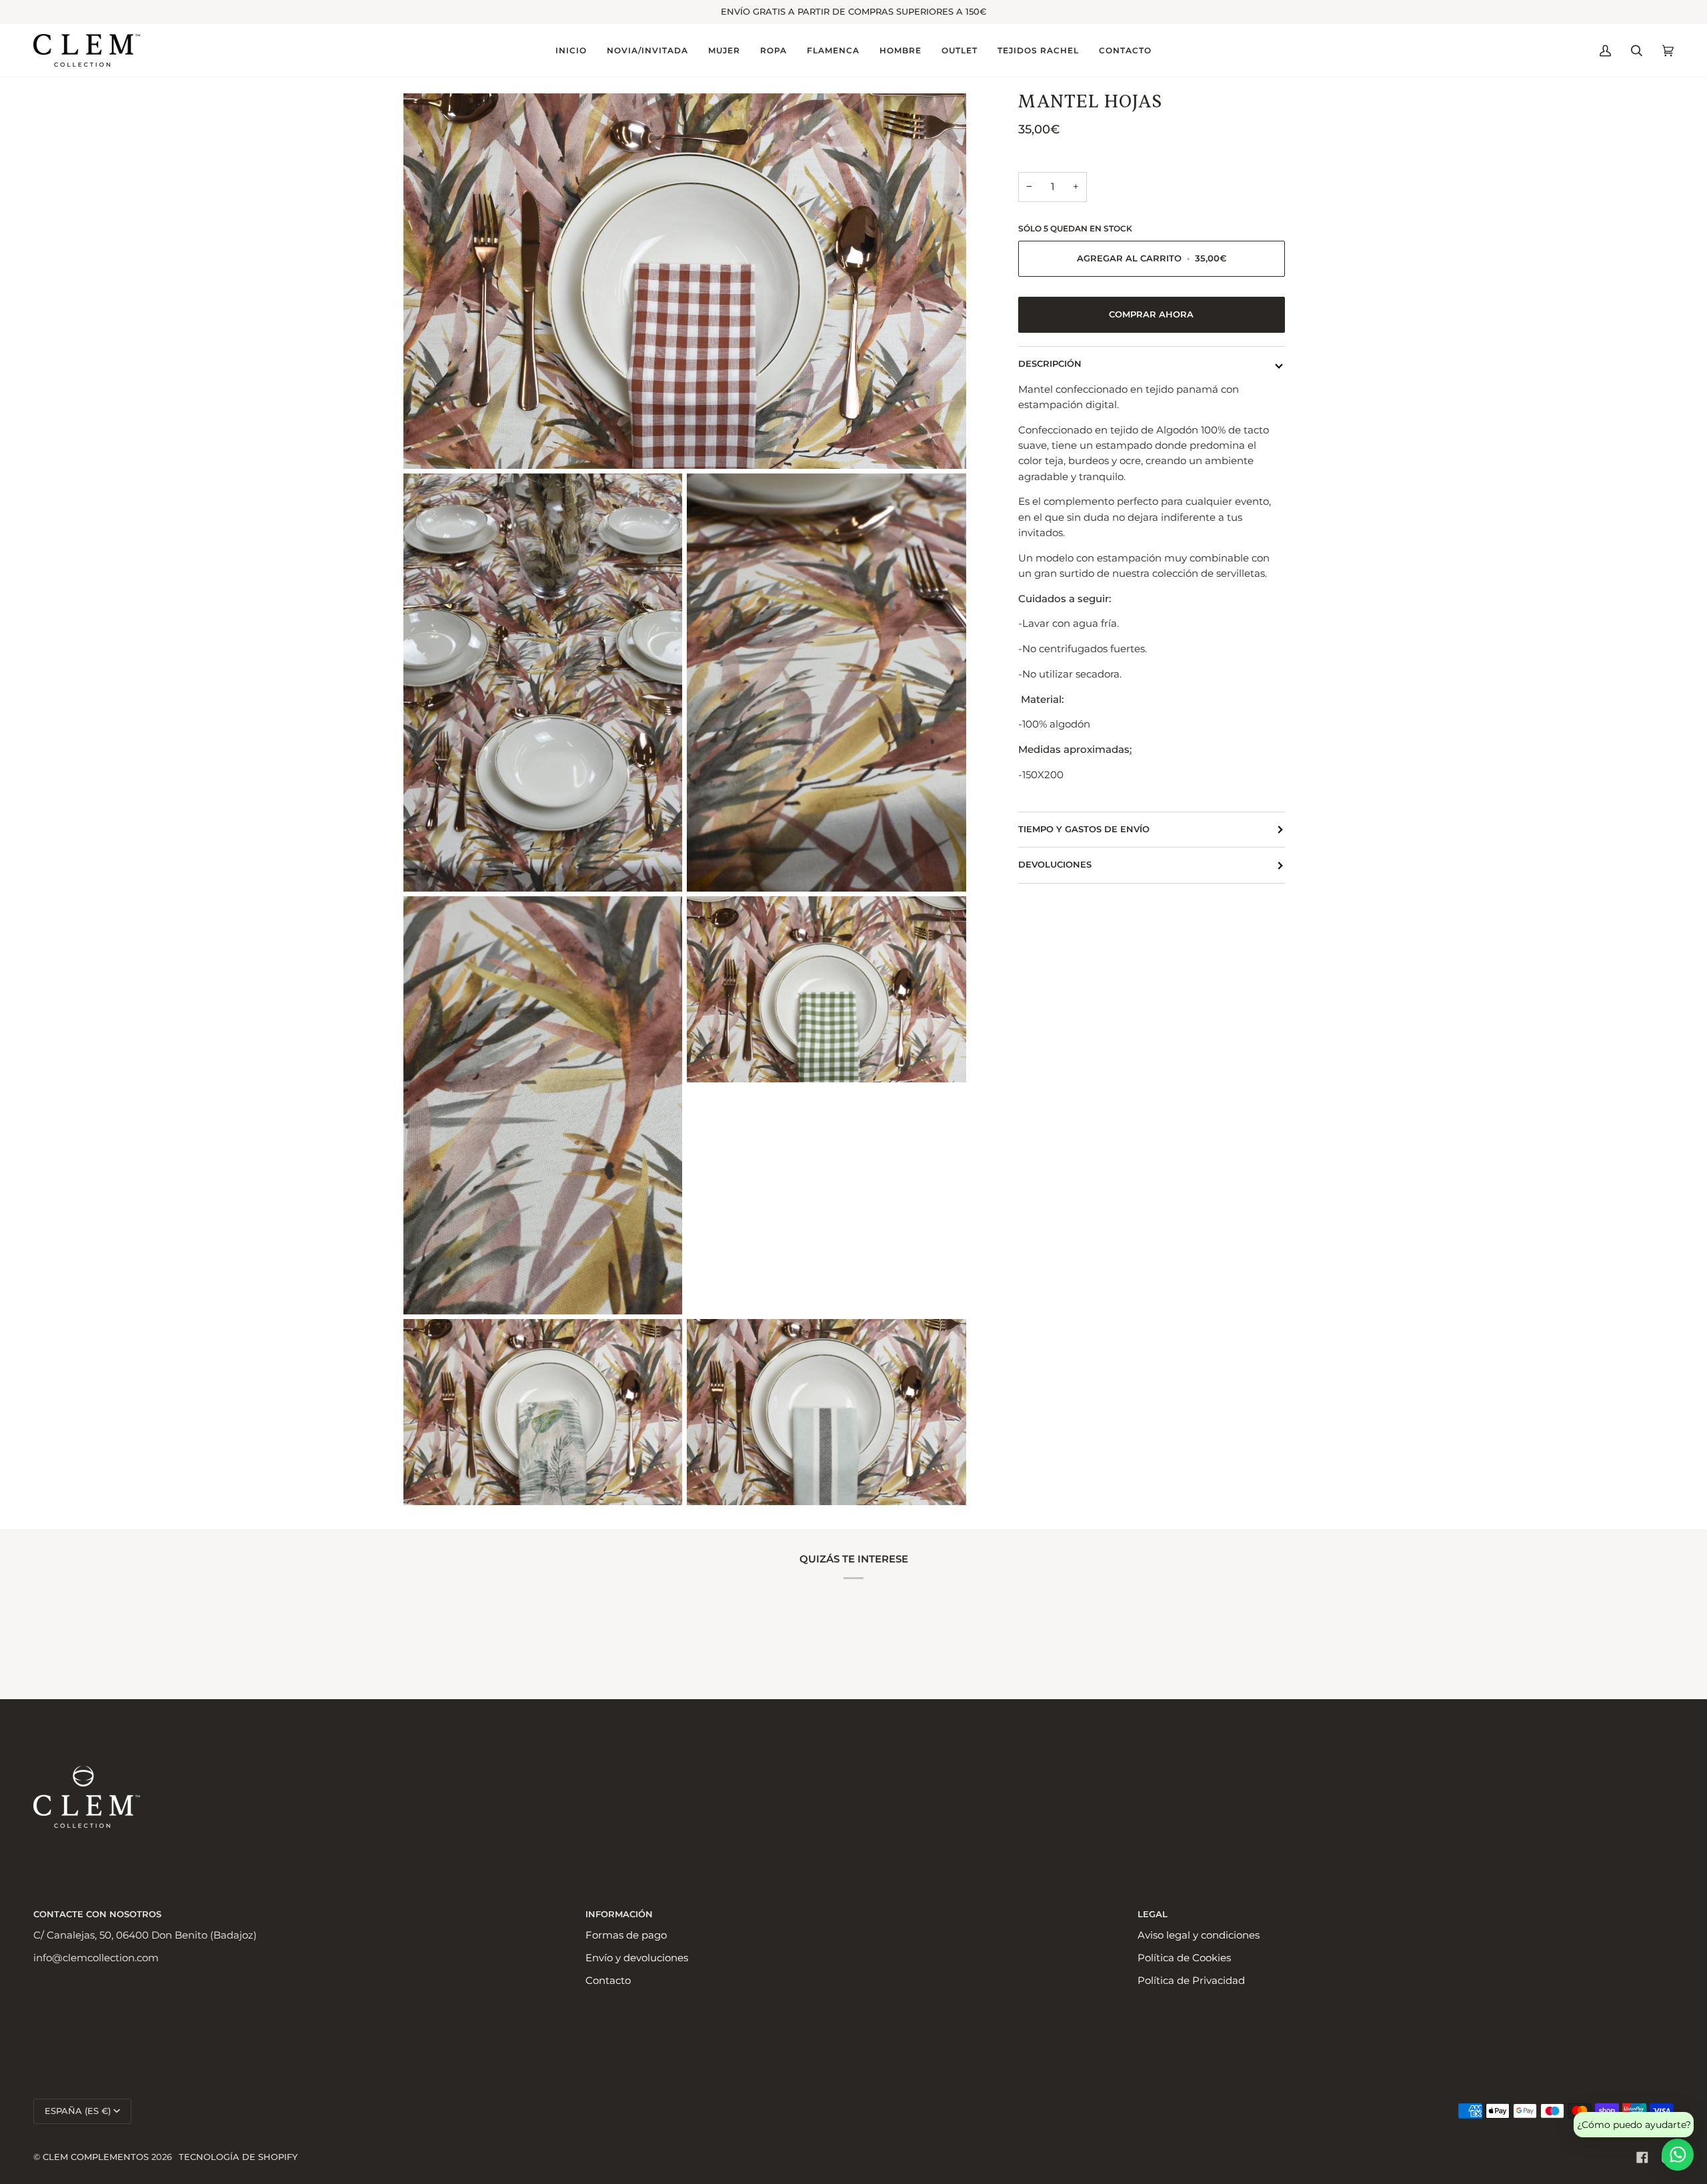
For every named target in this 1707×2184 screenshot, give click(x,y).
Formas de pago (626, 1935)
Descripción (1050, 364)
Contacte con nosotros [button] (97, 1914)
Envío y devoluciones (637, 1958)
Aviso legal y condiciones (1199, 1935)
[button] (647, 50)
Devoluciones (1055, 865)
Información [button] (619, 1914)
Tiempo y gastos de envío (1084, 829)
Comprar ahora (1151, 314)
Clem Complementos (96, 2157)
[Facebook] (1642, 2157)
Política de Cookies (1184, 1958)
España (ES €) (78, 2111)
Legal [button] (1153, 1914)
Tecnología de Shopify (238, 2157)
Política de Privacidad (1191, 1981)
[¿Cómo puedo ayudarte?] (1678, 2155)
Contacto (608, 1981)
